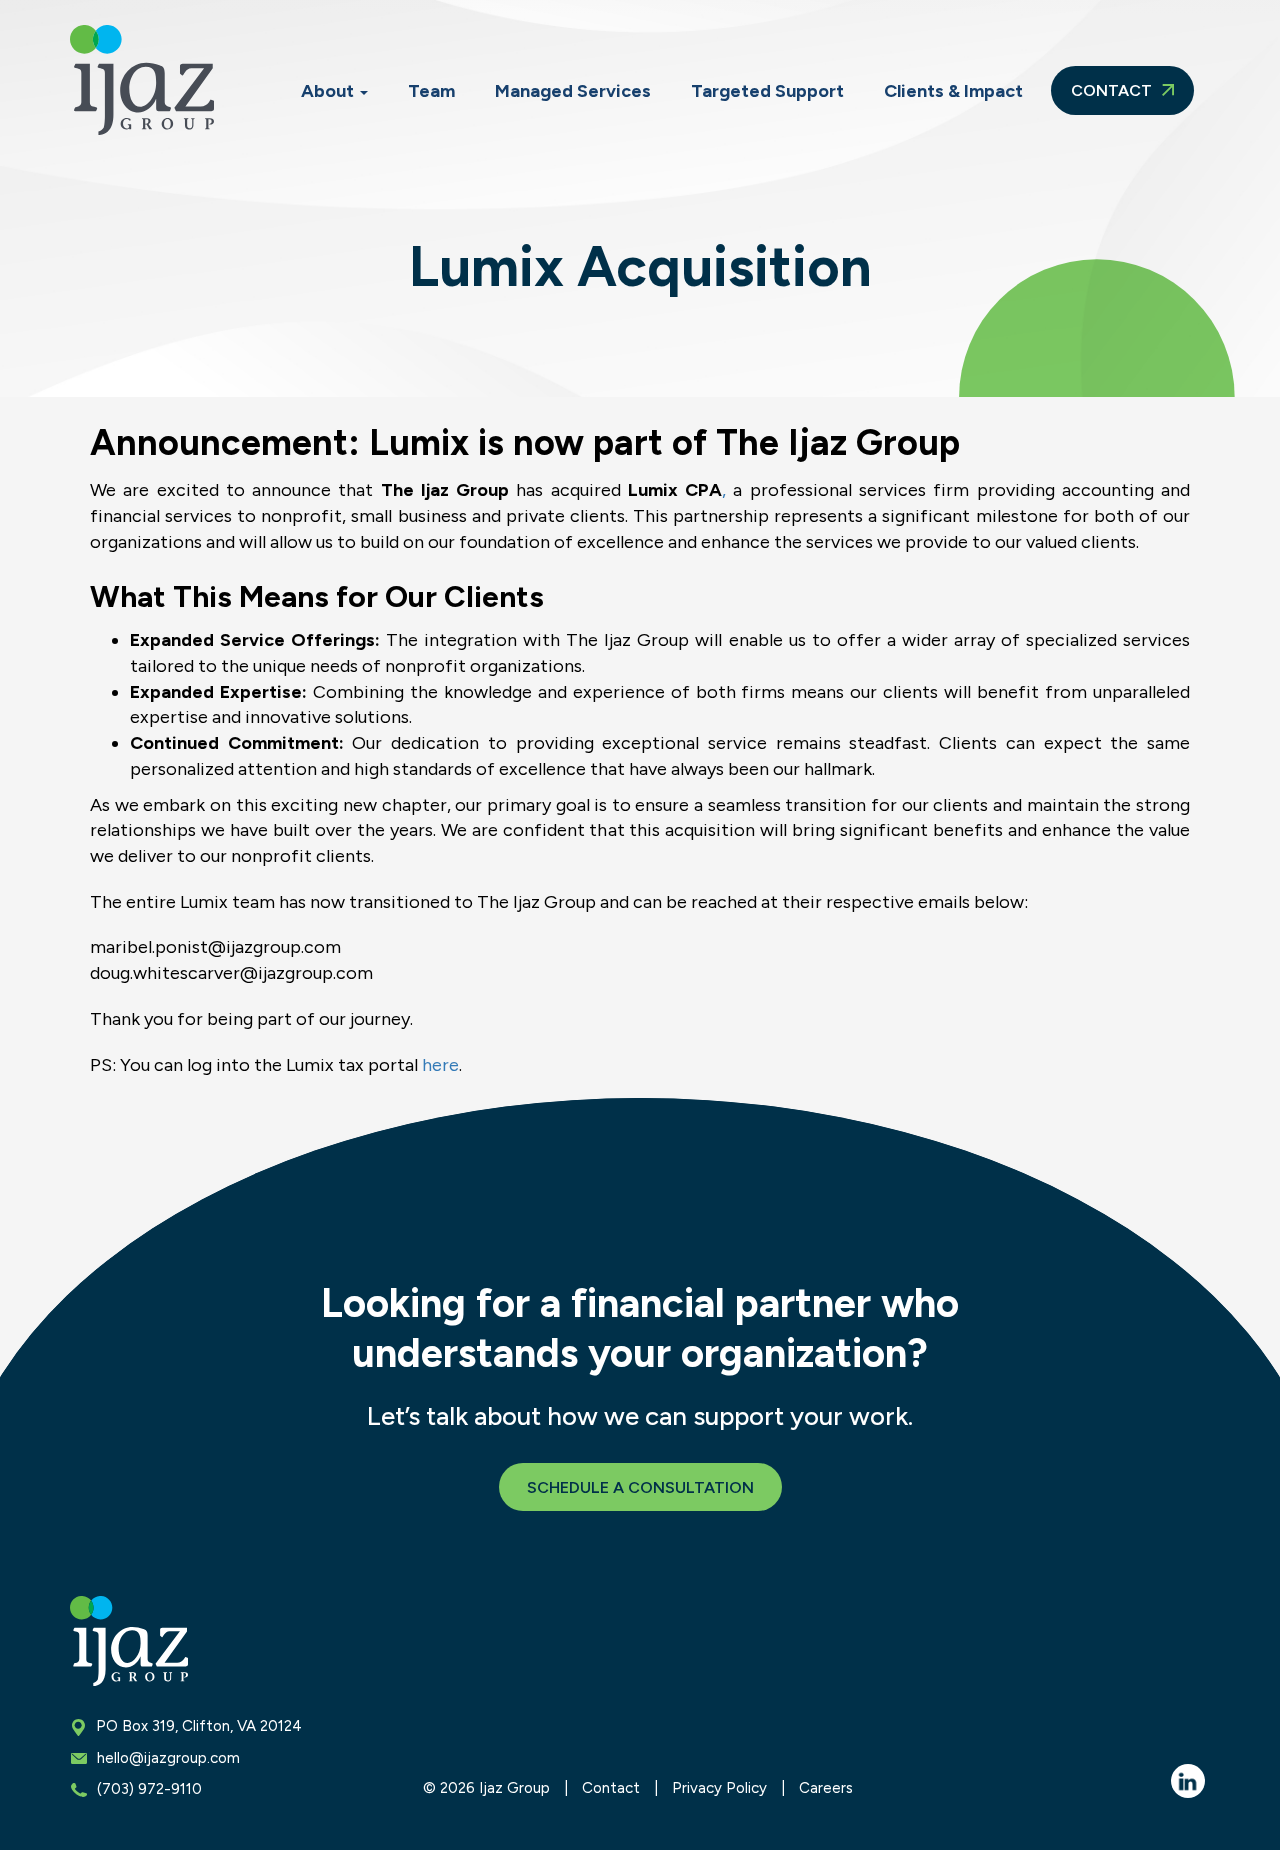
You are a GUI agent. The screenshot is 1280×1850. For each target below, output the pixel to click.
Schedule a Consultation (640, 1487)
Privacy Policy (719, 1788)
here (440, 1065)
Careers (826, 1788)
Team (431, 91)
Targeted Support (767, 91)
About (329, 91)
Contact (1113, 90)
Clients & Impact (953, 91)
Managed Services (573, 91)
